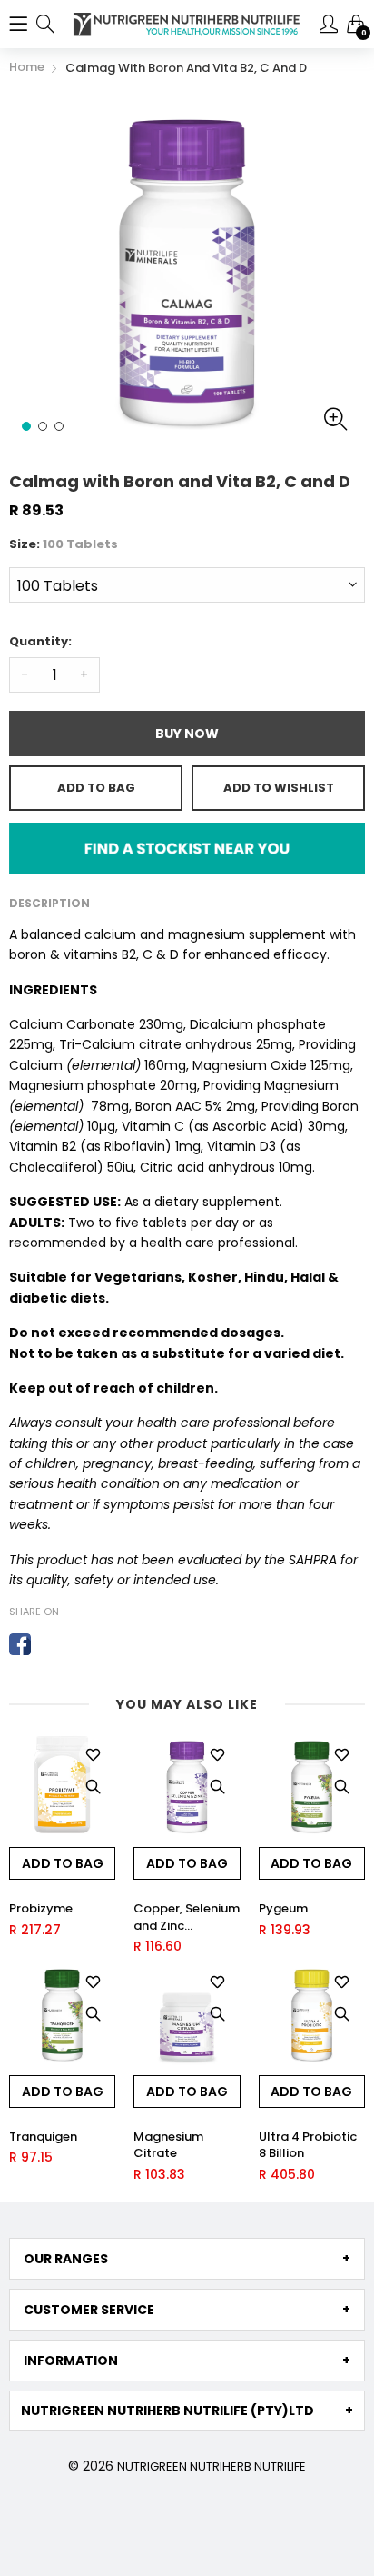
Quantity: (40, 641)
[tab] (187, 2259)
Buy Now (187, 734)
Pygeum (283, 1909)
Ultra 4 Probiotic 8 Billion (308, 2145)
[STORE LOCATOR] (187, 847)
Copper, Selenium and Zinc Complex (187, 1917)
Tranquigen (43, 2137)
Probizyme (41, 1909)
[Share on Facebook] (20, 1644)
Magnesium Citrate (168, 2145)
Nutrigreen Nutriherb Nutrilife (212, 2466)
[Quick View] (93, 1786)
